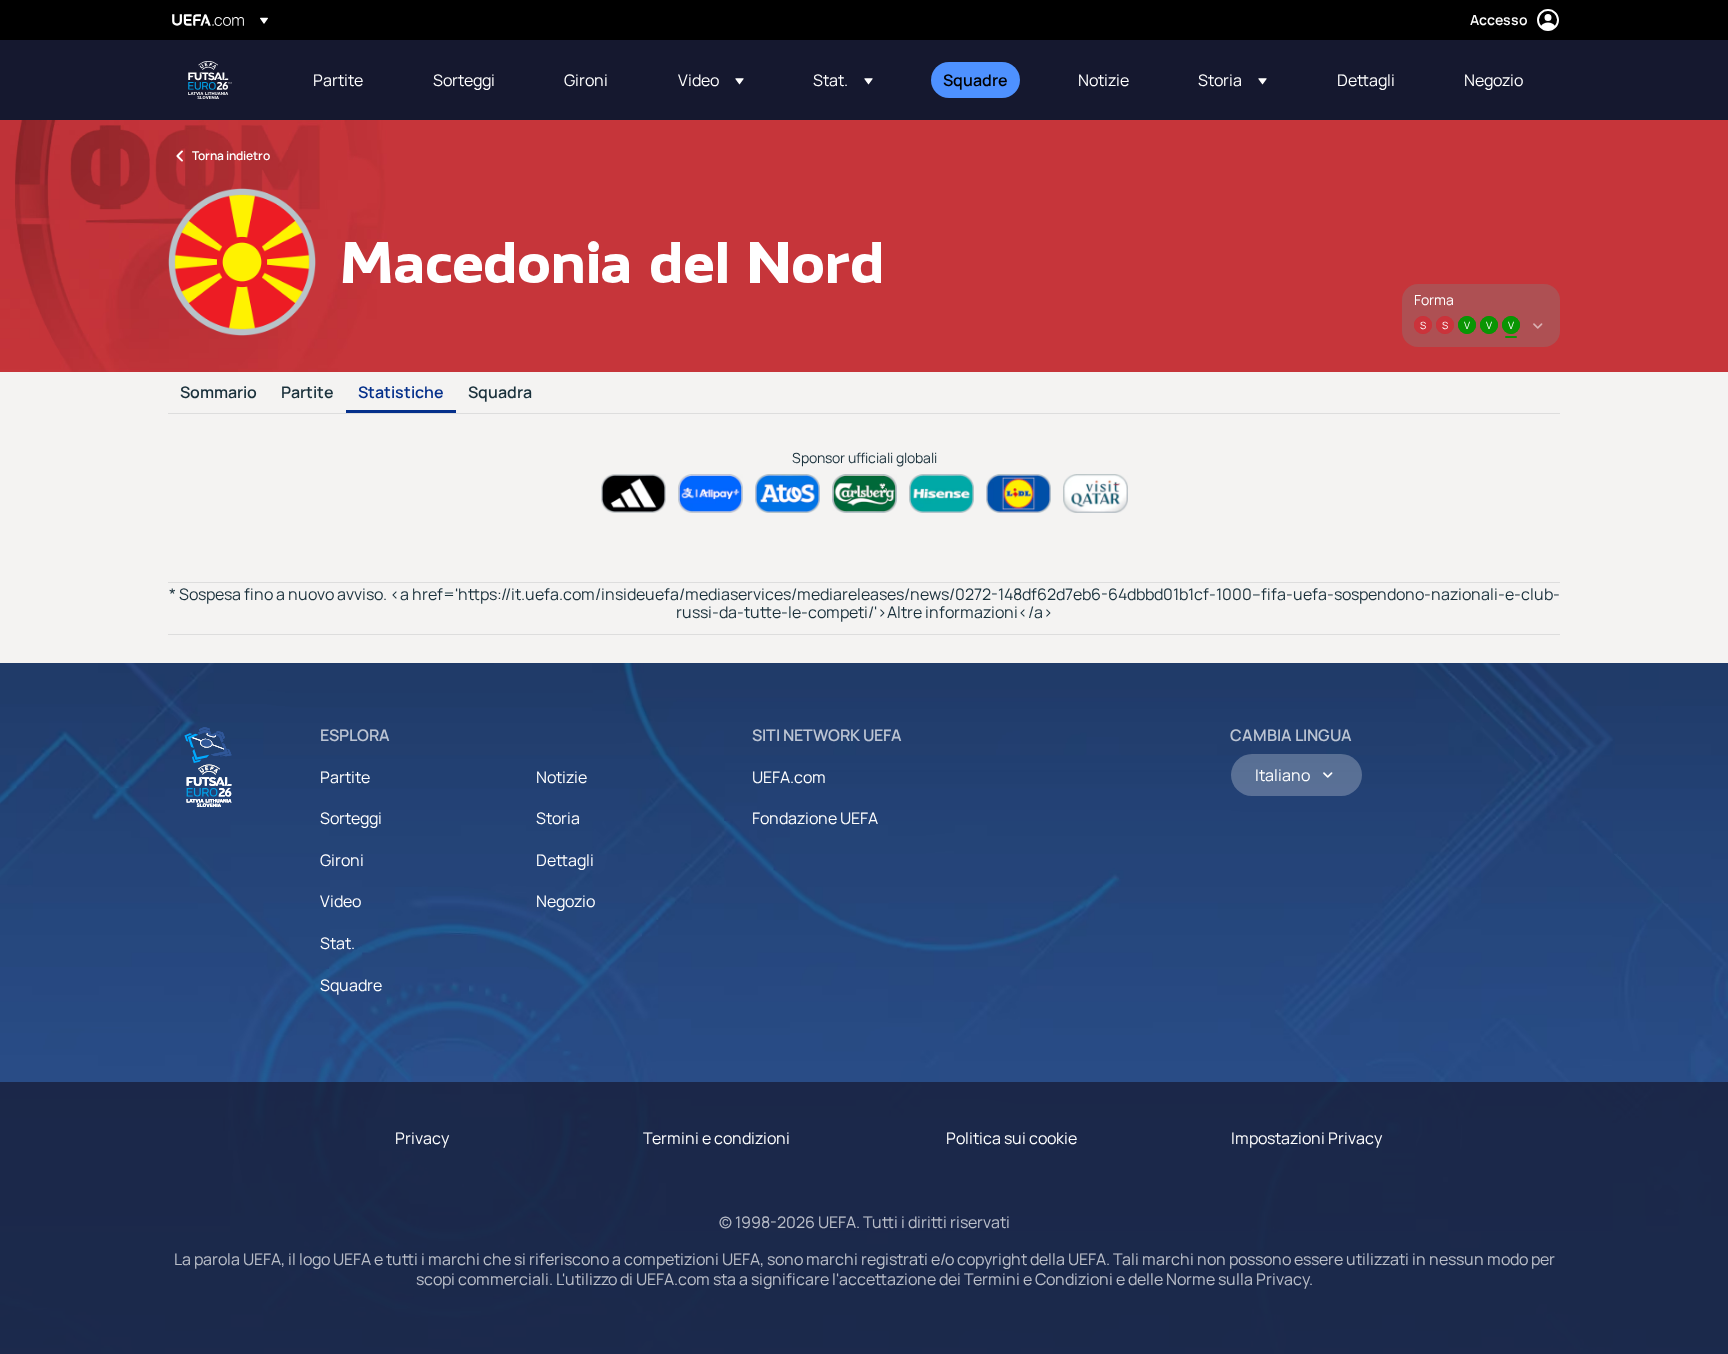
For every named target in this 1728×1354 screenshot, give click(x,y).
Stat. (337, 943)
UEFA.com (789, 777)
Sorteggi (351, 818)
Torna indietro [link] (231, 155)
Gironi (342, 860)
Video (340, 901)
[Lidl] (1018, 493)
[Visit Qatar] (1095, 493)
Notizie (561, 777)
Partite (307, 393)
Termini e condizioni (716, 1138)
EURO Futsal (210, 80)
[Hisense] (941, 493)
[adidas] (633, 493)
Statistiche (401, 393)
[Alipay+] (710, 493)
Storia (558, 818)
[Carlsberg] (864, 493)
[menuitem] (348, 80)
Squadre (351, 985)
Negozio (565, 901)
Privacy (422, 1138)
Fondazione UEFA (815, 818)
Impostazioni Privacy (1306, 1138)
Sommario (218, 393)
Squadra (500, 393)
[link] (338, 80)
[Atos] (787, 493)
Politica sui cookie (1011, 1138)
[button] (711, 80)
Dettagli (565, 860)
